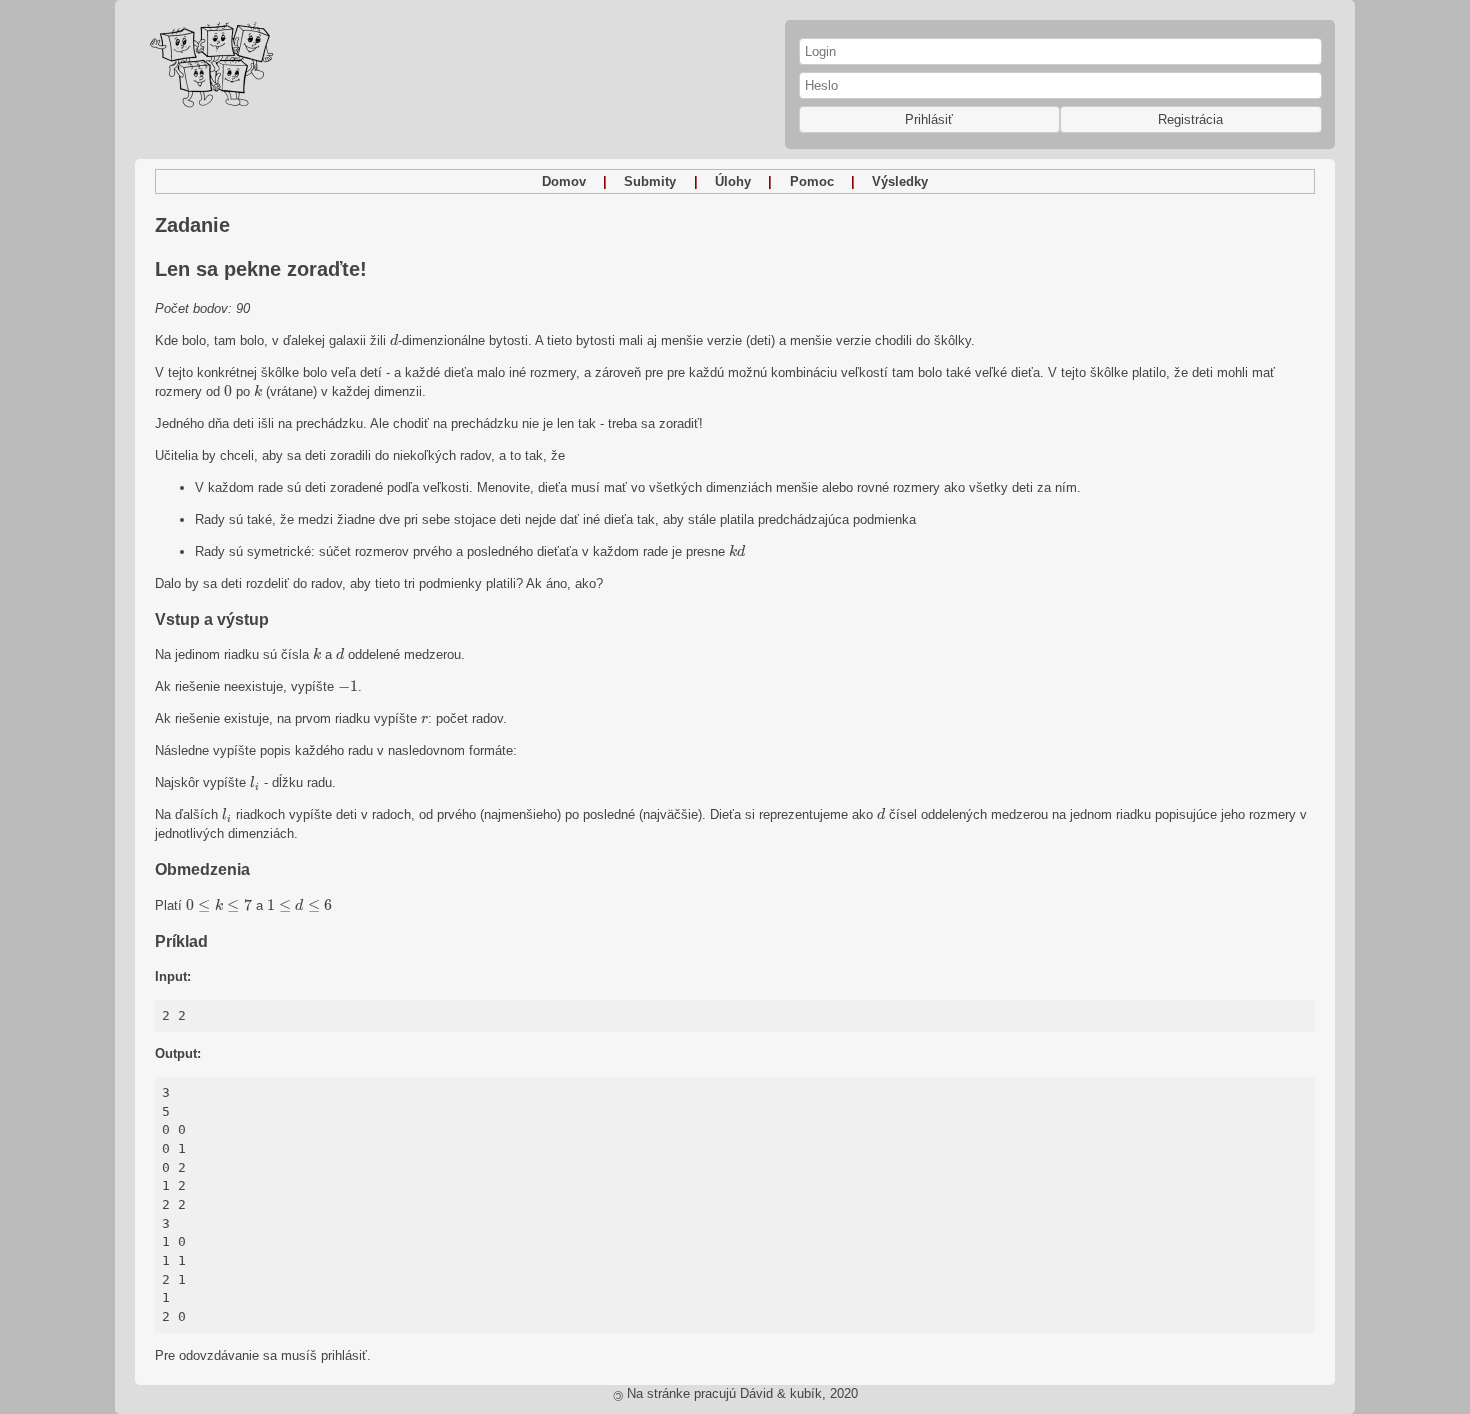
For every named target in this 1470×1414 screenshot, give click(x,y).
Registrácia (1190, 119)
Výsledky (900, 181)
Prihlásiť (929, 119)
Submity (650, 181)
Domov (564, 181)
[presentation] (394, 340)
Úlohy (733, 181)
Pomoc (812, 181)
